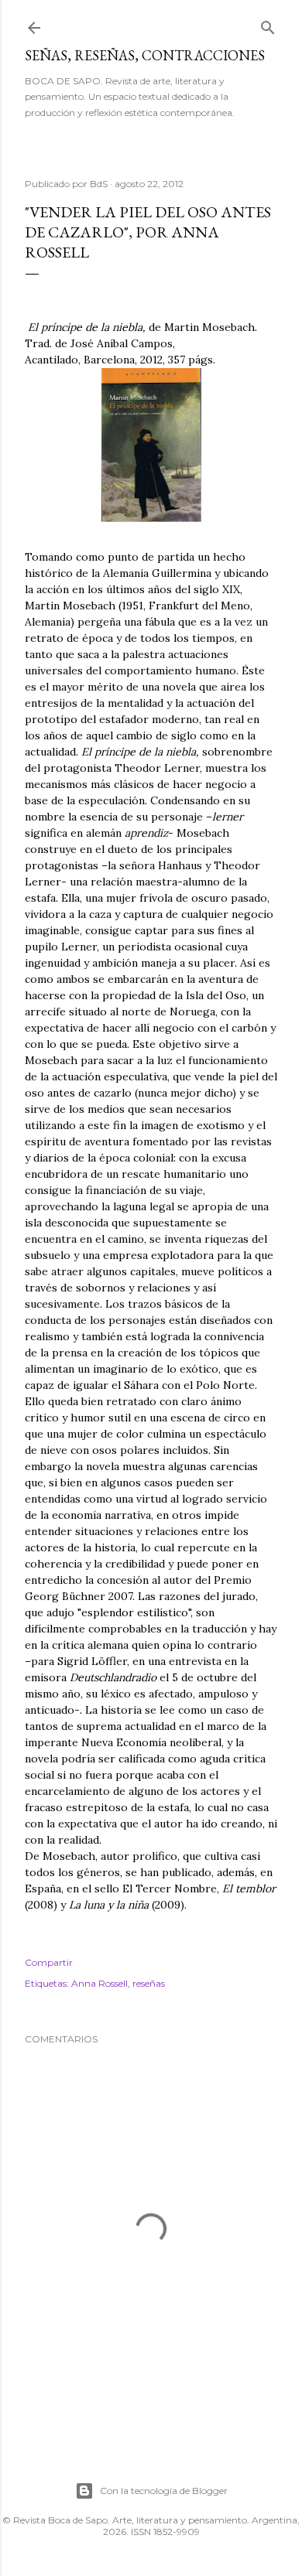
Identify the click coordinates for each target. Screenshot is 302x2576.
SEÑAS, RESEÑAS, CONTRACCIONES (145, 55)
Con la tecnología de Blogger (164, 2491)
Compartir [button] (49, 1962)
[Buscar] (268, 24)
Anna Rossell (100, 1983)
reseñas (149, 1983)
